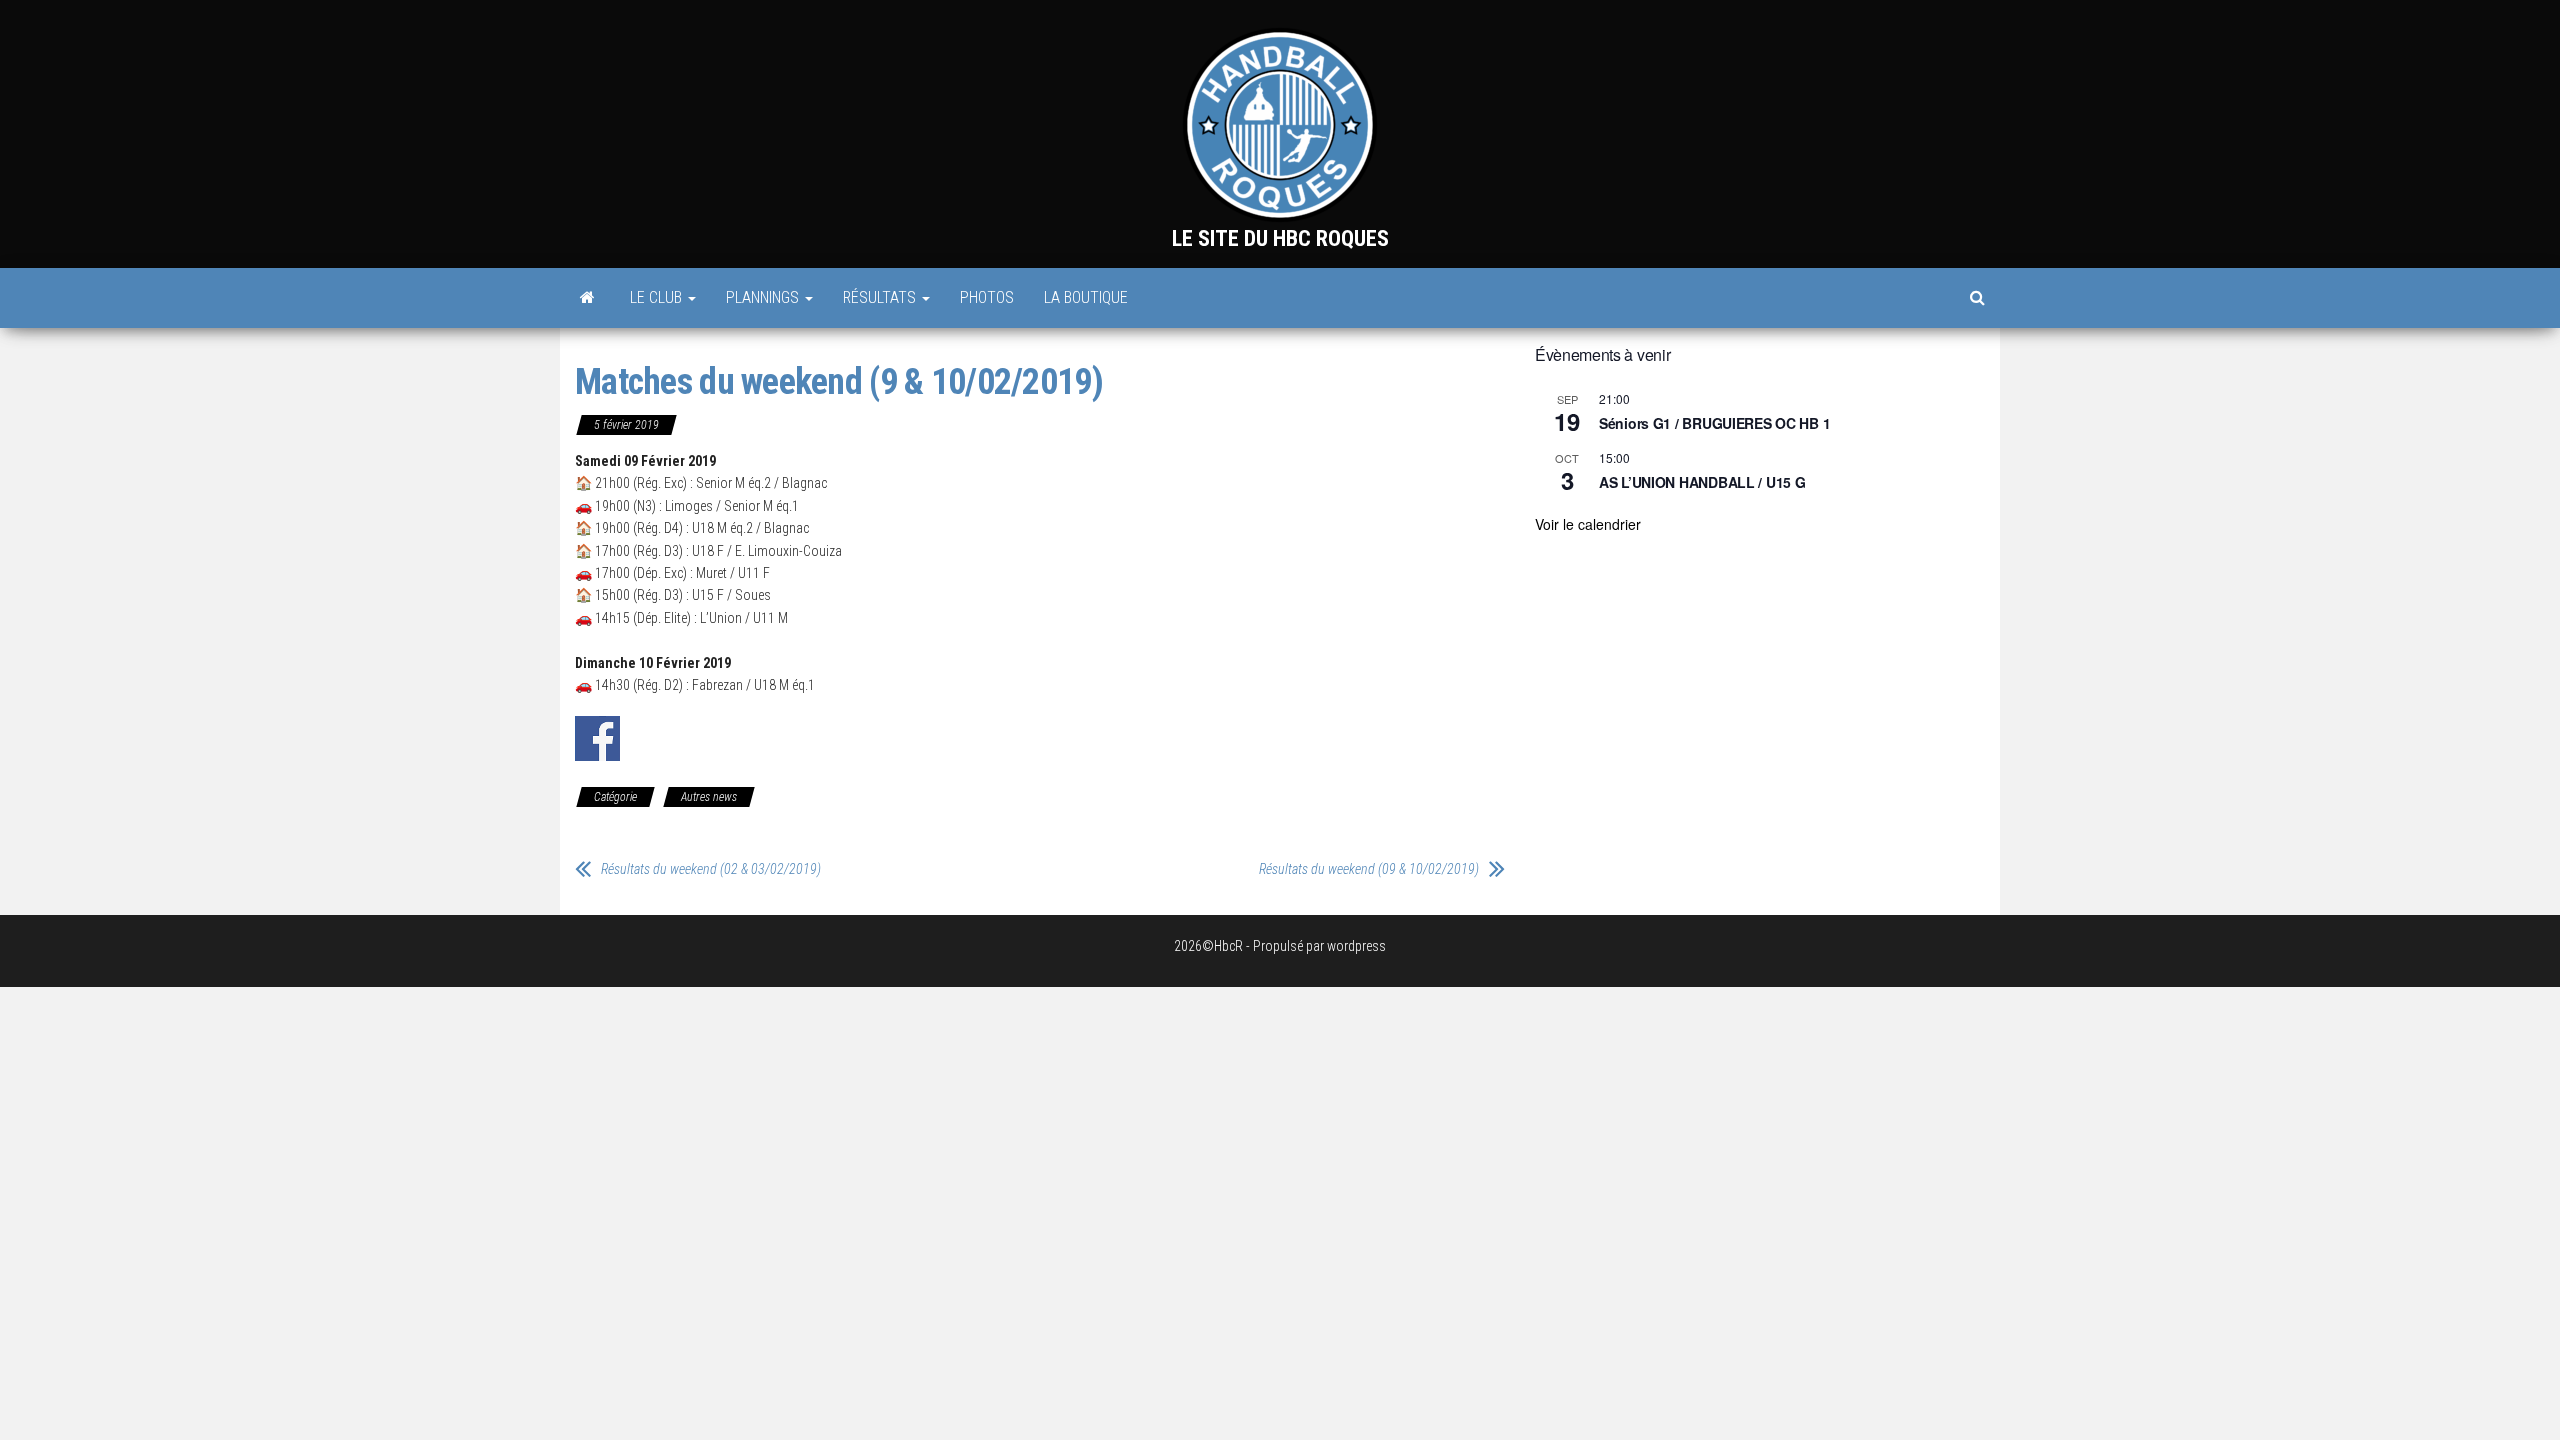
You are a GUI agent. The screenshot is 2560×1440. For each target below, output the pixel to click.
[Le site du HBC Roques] (587, 298)
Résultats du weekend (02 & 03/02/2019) (711, 869)
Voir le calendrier (1588, 524)
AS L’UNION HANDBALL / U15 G (1702, 482)
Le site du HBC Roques (1280, 238)
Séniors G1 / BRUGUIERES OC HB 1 (1714, 423)
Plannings (764, 297)
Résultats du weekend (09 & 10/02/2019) (1369, 869)
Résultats (881, 297)
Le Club (658, 297)
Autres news (709, 797)
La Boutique (1086, 297)
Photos (987, 297)
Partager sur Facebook (597, 738)
